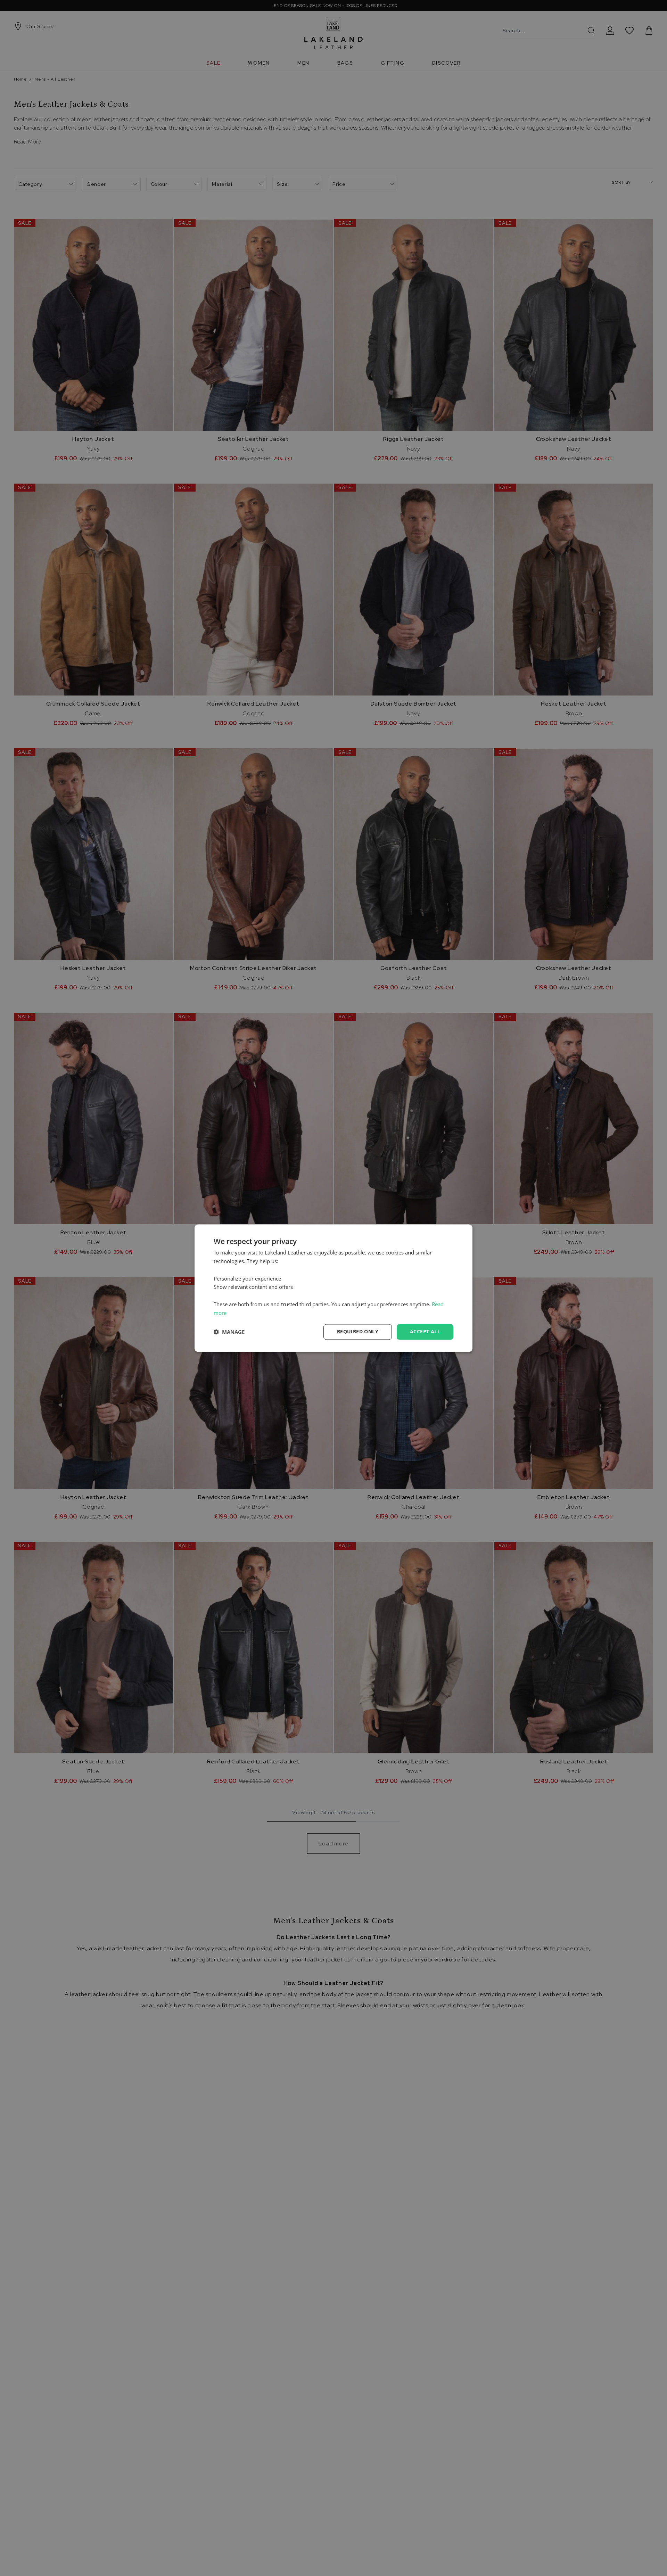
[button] (229, 1332)
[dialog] (333, 1288)
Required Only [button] (358, 1331)
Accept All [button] (425, 1331)
